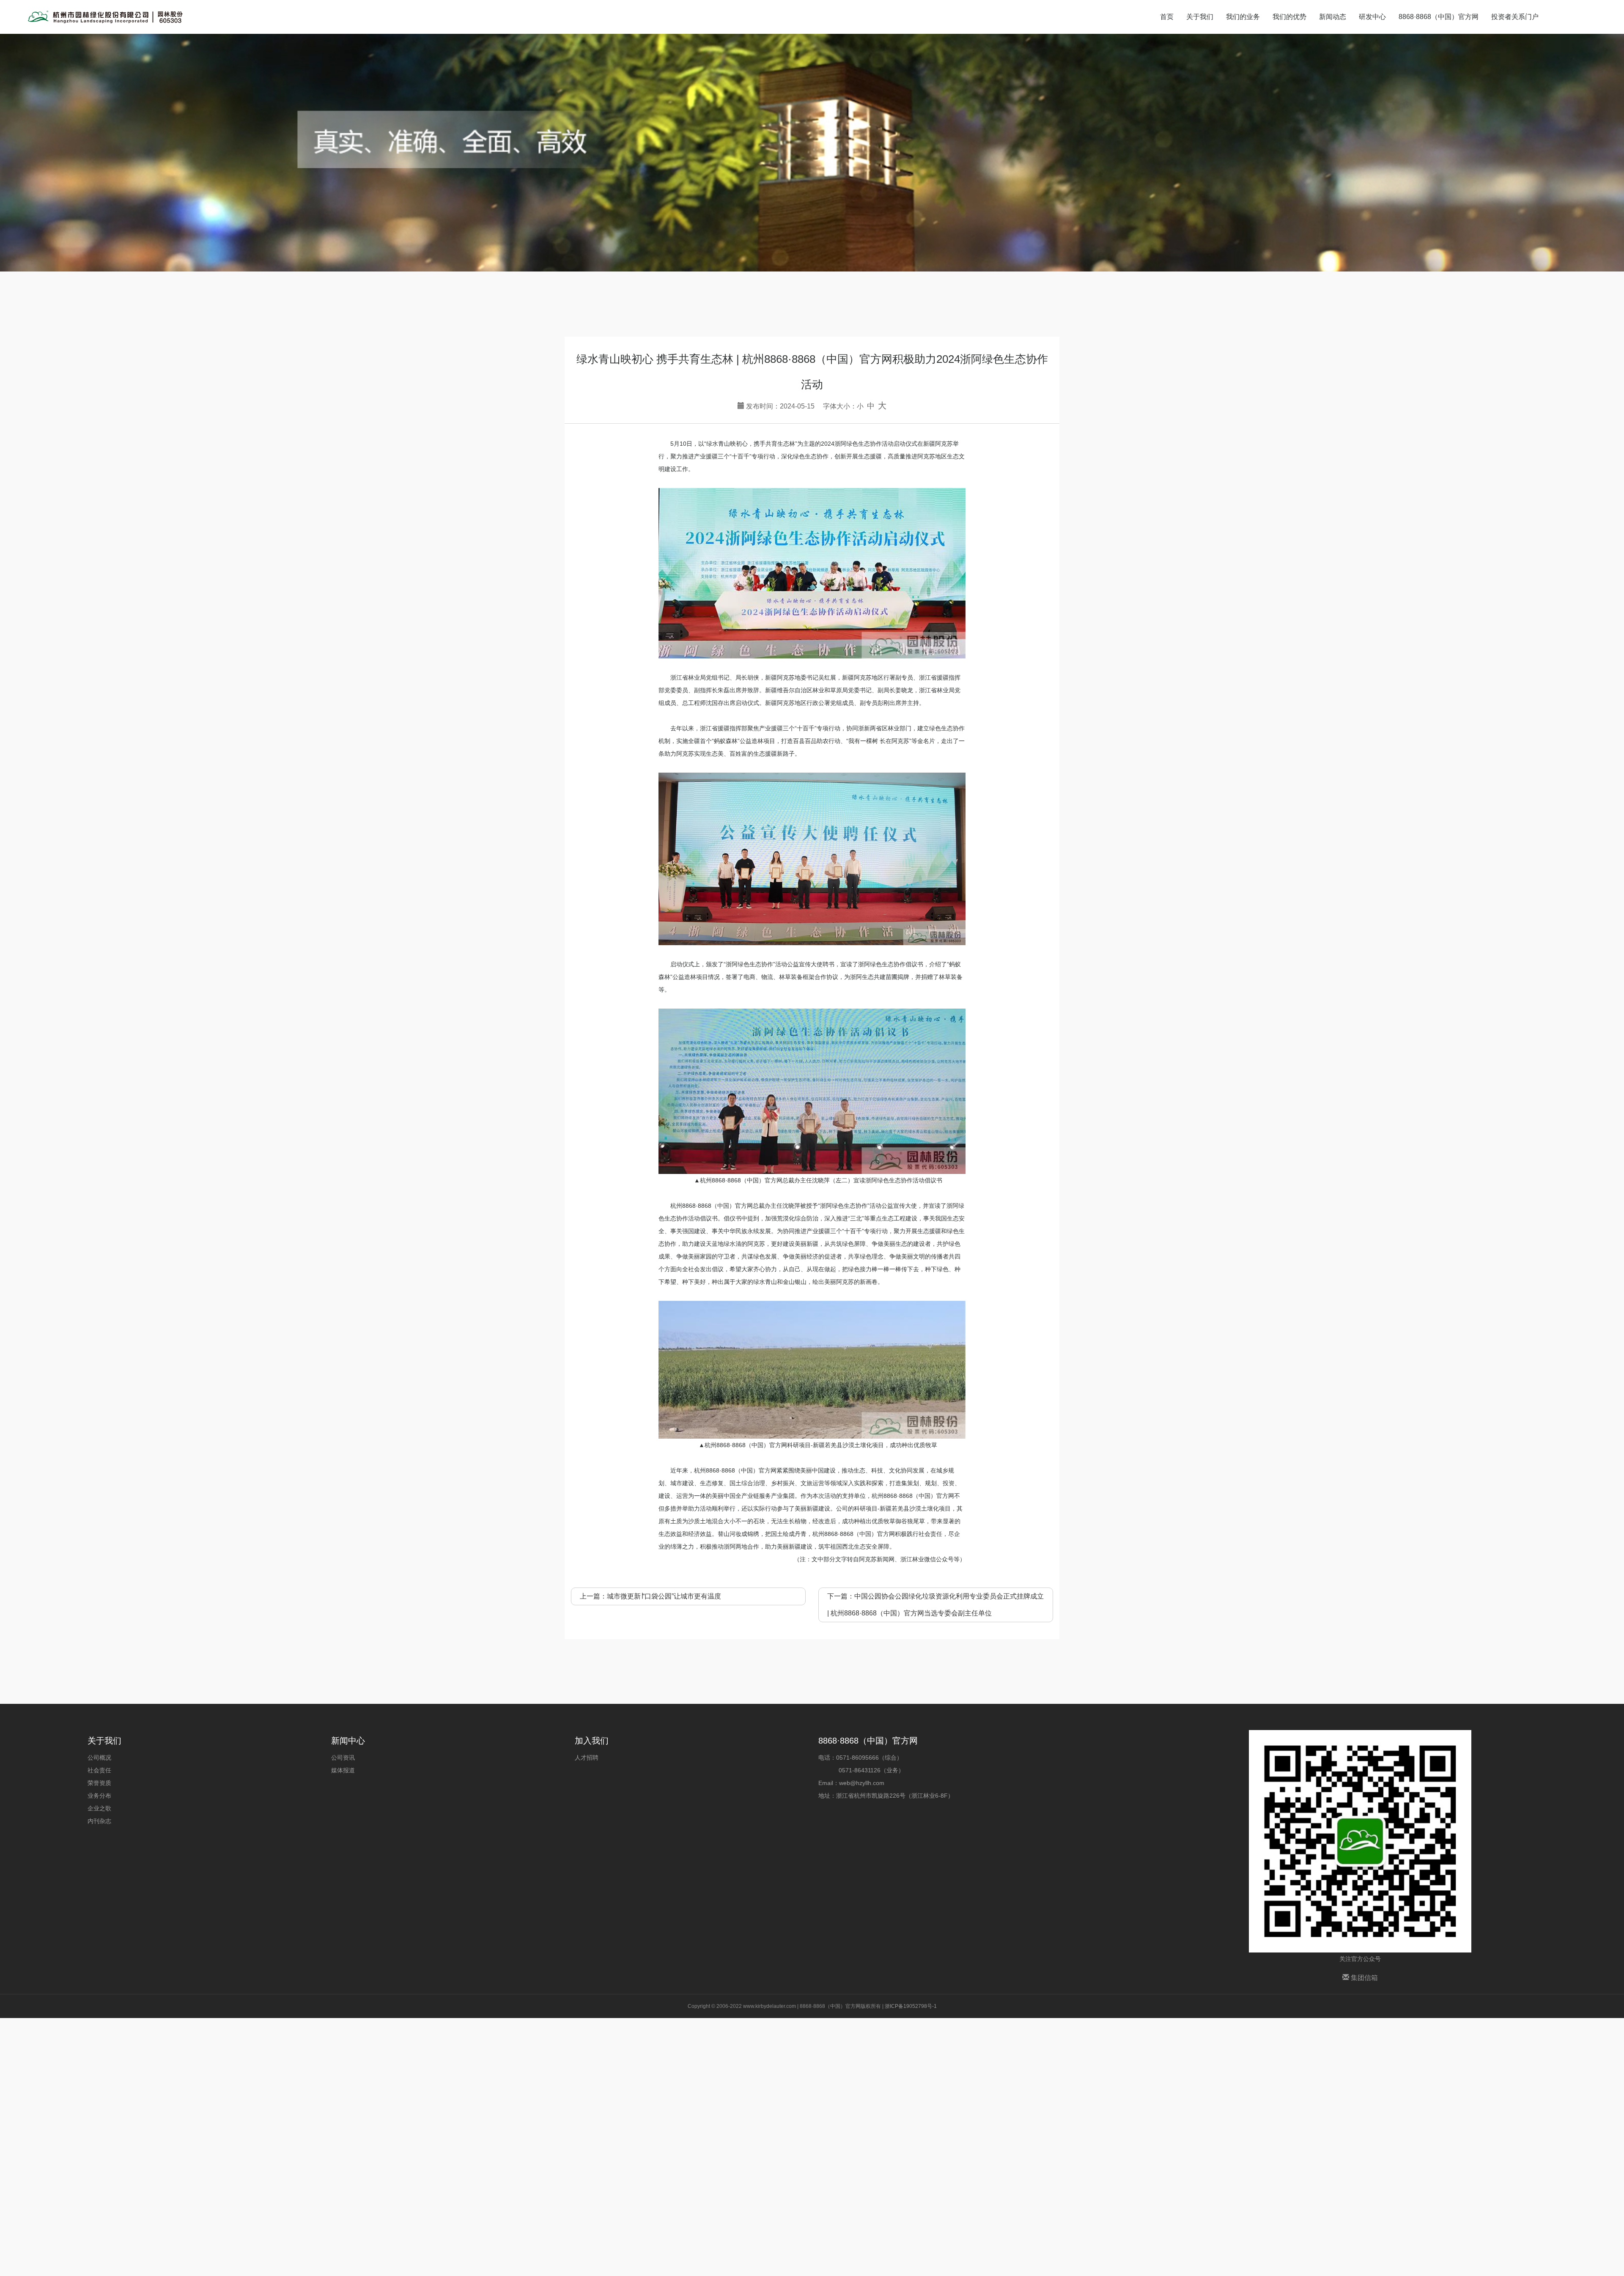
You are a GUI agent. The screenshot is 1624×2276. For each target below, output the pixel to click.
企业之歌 (99, 1808)
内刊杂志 (99, 1821)
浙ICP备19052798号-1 (911, 2006)
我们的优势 (1289, 17)
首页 (1167, 17)
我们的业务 (1243, 17)
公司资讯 (343, 1758)
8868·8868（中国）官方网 (1439, 17)
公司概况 (99, 1758)
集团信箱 (1363, 1978)
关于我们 (1200, 17)
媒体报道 (343, 1770)
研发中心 (1372, 17)
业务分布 (99, 1796)
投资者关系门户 (1515, 17)
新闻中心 (348, 1741)
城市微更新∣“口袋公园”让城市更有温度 (664, 1596)
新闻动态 (1333, 17)
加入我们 (592, 1741)
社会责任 (99, 1770)
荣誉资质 (99, 1783)
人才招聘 (587, 1758)
